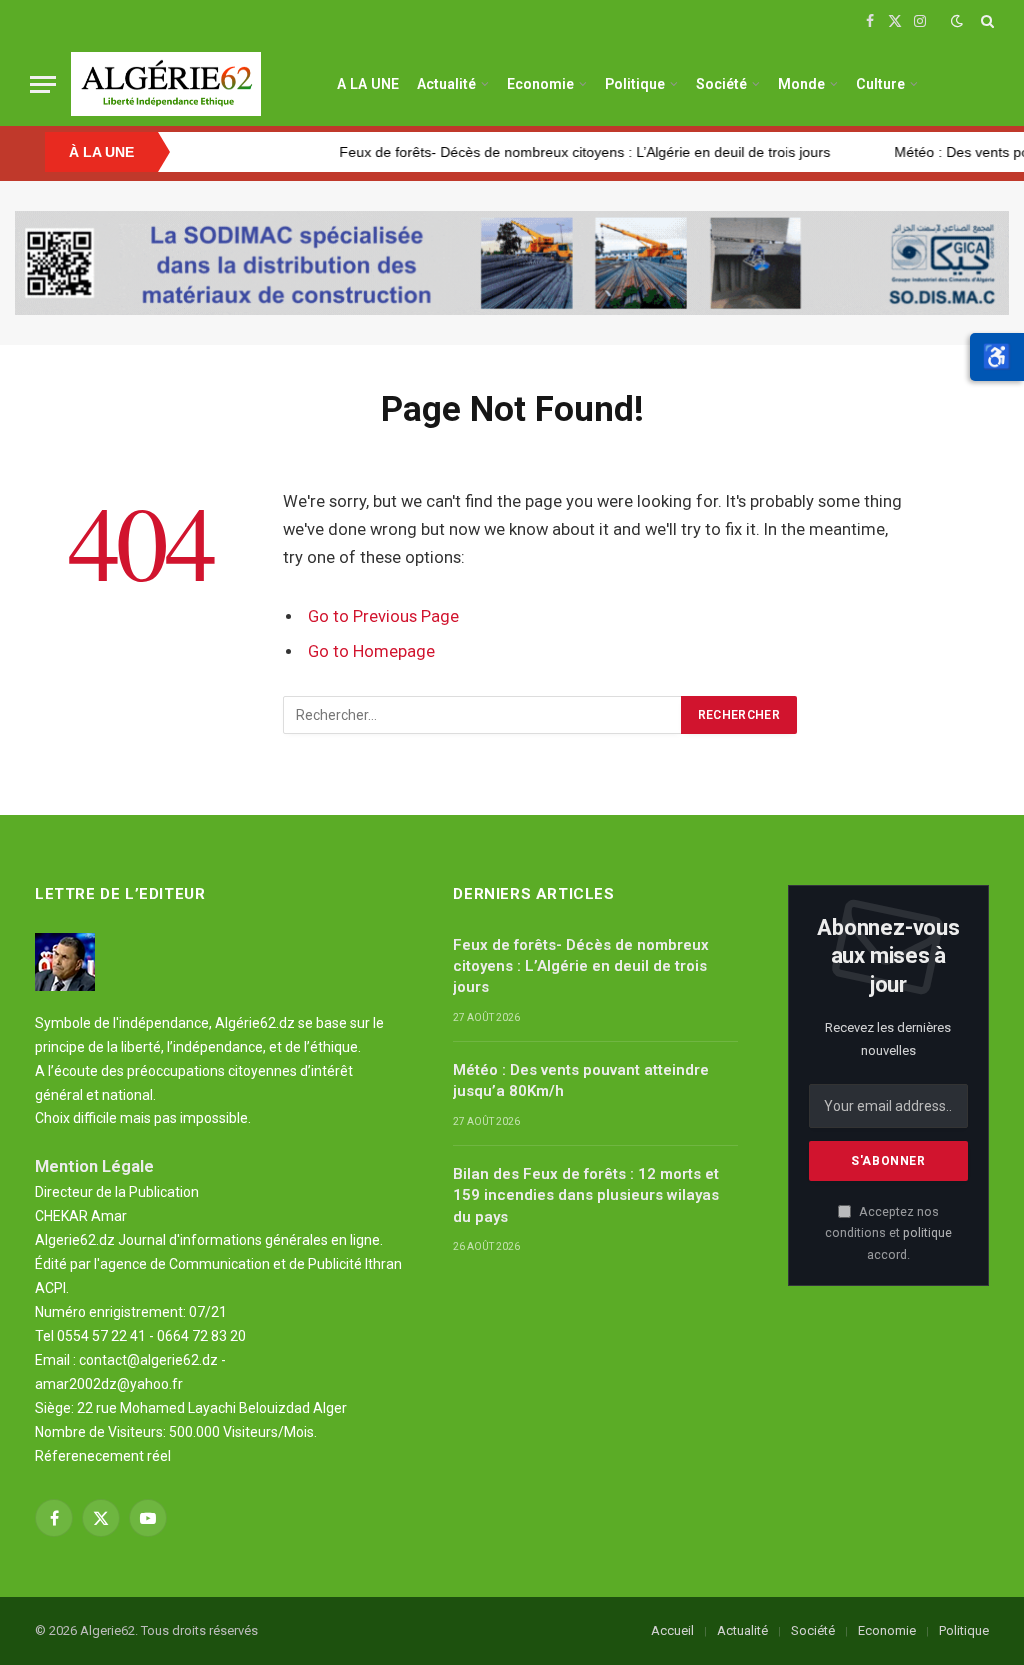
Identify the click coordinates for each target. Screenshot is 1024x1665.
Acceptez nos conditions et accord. (888, 1233)
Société (721, 84)
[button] (997, 357)
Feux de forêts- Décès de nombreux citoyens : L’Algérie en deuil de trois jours (549, 152)
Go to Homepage (371, 651)
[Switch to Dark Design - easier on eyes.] (957, 21)
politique (927, 1232)
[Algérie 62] (166, 84)
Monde (801, 84)
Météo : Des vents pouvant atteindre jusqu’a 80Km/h (581, 1080)
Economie (540, 84)
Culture (880, 84)
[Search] (985, 21)
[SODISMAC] (512, 263)
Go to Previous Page (383, 616)
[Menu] (43, 84)
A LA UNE (368, 84)
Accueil (672, 1630)
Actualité (446, 84)
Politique (635, 84)
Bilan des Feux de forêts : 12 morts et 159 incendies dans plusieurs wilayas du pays (586, 1195)
